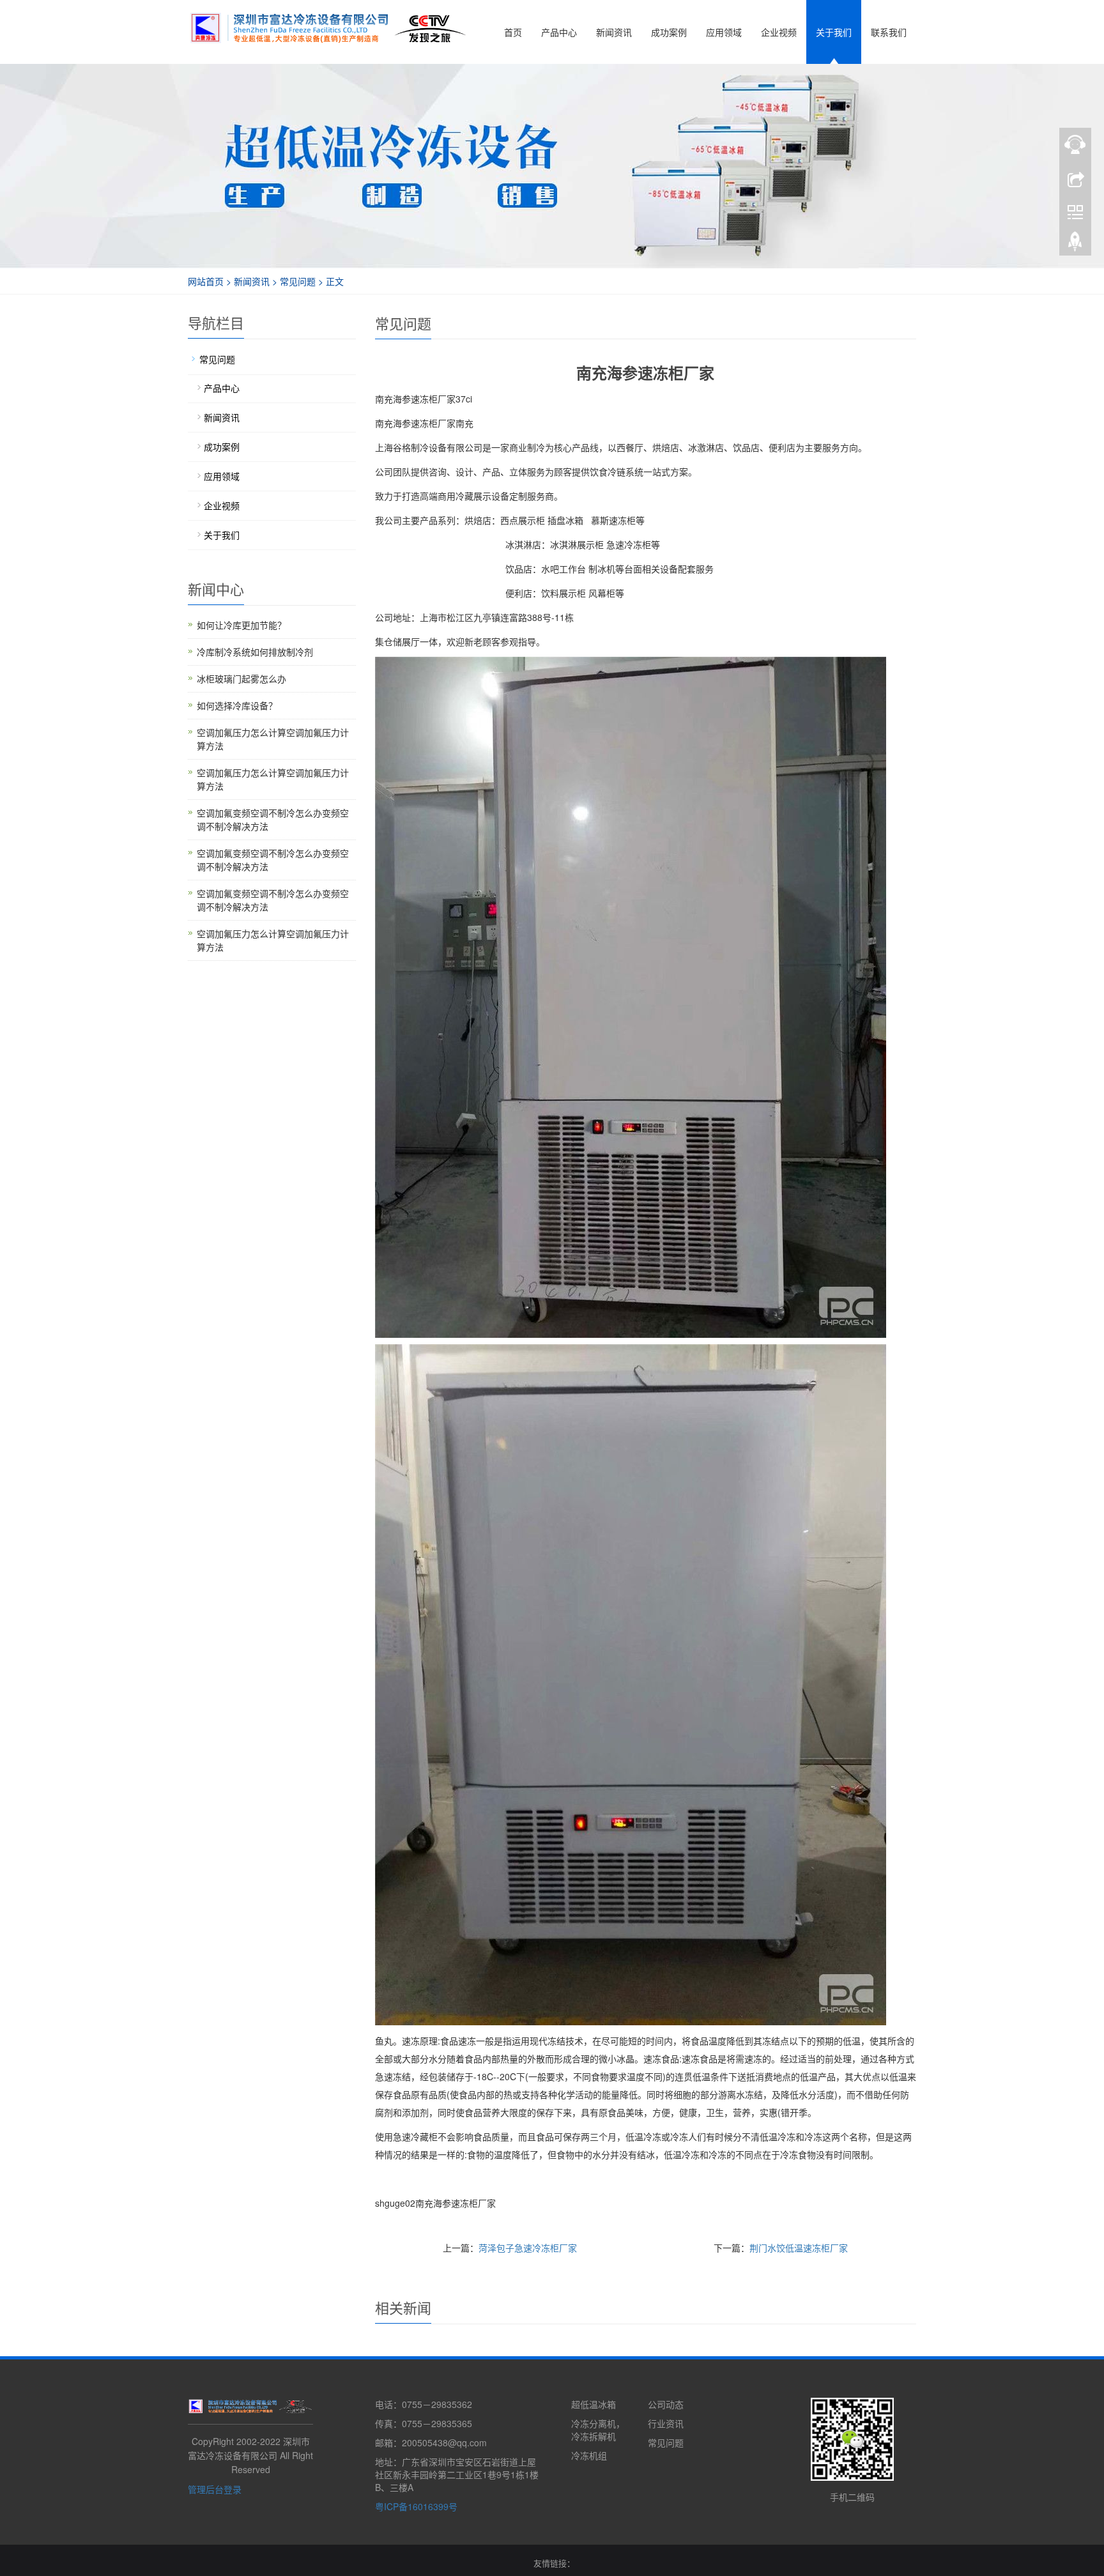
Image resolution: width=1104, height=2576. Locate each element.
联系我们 (889, 32)
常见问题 (298, 281)
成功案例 (669, 32)
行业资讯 (666, 2423)
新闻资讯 (614, 32)
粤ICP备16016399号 (416, 2506)
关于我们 (834, 32)
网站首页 (206, 281)
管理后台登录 (215, 2489)
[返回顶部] (1075, 245)
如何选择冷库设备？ (237, 705)
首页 (513, 32)
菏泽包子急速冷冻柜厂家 (528, 2248)
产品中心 (559, 32)
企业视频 (779, 32)
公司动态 (666, 2404)
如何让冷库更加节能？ (241, 625)
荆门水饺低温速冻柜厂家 (799, 2248)
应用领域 (724, 32)
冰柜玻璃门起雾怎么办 (241, 678)
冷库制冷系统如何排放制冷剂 (255, 652)
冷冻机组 (589, 2455)
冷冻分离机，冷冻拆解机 (598, 2430)
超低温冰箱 (594, 2404)
